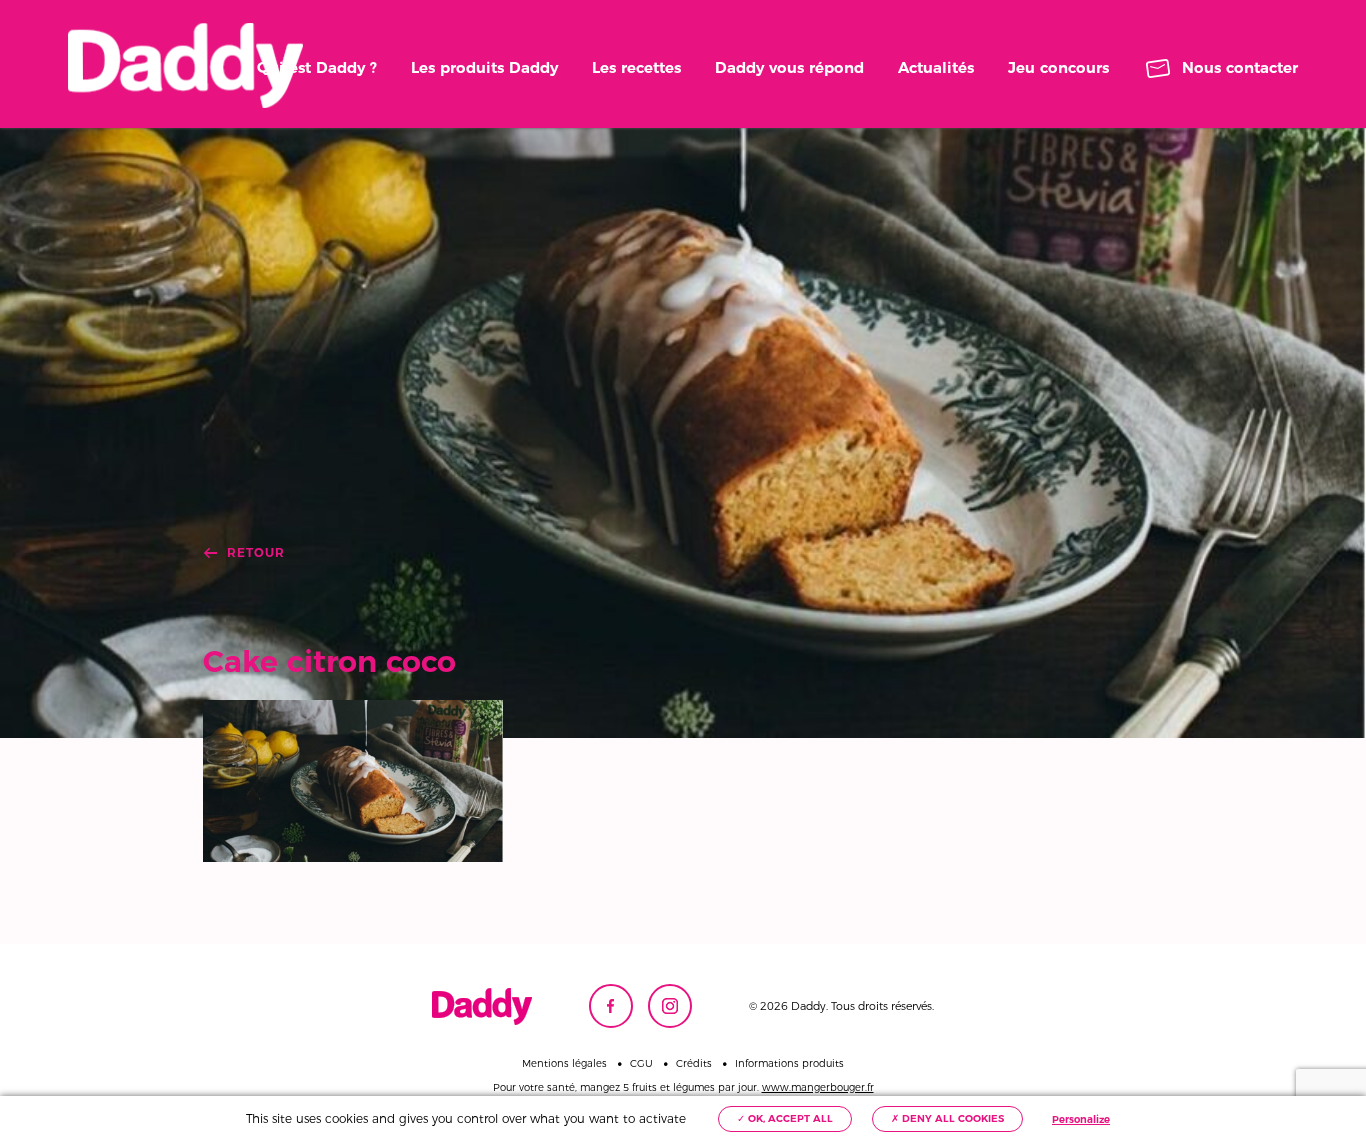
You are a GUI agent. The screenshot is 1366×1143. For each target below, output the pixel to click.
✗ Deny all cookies (947, 1118)
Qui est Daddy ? (317, 67)
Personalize (1081, 1119)
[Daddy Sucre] (185, 65)
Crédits (694, 1064)
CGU (641, 1064)
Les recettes (636, 67)
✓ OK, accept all (785, 1118)
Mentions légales (564, 1064)
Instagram (670, 1006)
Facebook (611, 1006)
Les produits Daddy (484, 67)
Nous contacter (1240, 67)
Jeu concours (1058, 67)
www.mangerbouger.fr (818, 1087)
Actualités (936, 67)
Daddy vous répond (789, 67)
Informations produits (789, 1064)
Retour (256, 553)
